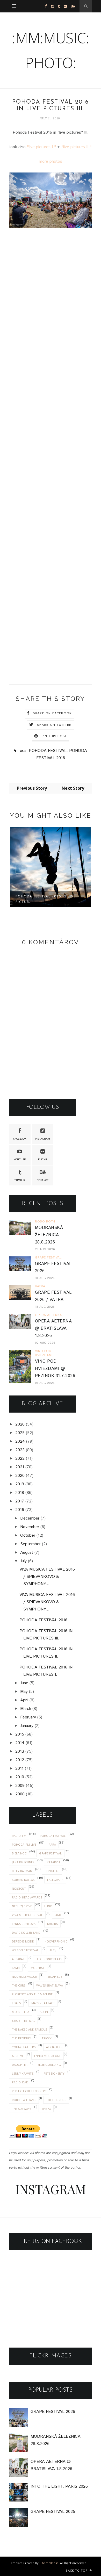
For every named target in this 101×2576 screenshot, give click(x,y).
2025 (20, 1433)
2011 (19, 1769)
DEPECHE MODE (23, 1941)
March (26, 1709)
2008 (20, 1794)
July (23, 1561)
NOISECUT (19, 1888)
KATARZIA (54, 1862)
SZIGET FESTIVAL (23, 2021)
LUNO (48, 1906)
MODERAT (38, 1968)
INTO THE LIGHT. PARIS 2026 (59, 2487)
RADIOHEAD (20, 2082)
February (28, 1717)
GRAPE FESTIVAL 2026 (53, 2412)
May (24, 1692)
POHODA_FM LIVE (24, 1844)
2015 (20, 1734)
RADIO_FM (19, 1836)
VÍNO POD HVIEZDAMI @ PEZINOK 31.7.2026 (55, 1369)
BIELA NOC (19, 1853)
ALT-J (53, 1950)
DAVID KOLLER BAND (26, 1933)
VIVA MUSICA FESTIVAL (27, 1915)
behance (43, 1180)
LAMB (16, 1968)
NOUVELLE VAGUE (24, 1977)
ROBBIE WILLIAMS (24, 2100)
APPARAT (18, 1959)
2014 (20, 1743)
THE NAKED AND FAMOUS (29, 2029)
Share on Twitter (54, 725)
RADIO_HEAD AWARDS (27, 1897)
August (27, 1553)
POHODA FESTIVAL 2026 (38, 896)
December (30, 1518)
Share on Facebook (52, 713)
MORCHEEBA (21, 2012)
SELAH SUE (55, 1977)
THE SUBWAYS (22, 2109)
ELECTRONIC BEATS (49, 1959)
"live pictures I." (41, 147)
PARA (52, 1844)
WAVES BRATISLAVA (50, 1985)
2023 (20, 1450)
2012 (20, 1760)
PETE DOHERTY (54, 2073)
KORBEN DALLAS (23, 1880)
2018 (20, 1493)
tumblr (20, 1180)
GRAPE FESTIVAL (50, 1853)
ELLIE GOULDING (49, 2065)
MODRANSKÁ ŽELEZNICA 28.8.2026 (49, 1235)
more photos (51, 161)
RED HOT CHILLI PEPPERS (29, 2091)
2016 (20, 1510)
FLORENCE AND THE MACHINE (32, 1994)
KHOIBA (52, 1924)
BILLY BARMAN (22, 1871)
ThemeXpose (49, 2563)
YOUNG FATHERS (24, 2047)
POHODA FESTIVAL (48, 751)
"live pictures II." (76, 147)
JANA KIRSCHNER (23, 1862)
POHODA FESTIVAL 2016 (43, 1620)
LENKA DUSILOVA (24, 1924)
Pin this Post (54, 736)
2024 (20, 1441)
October (28, 1535)
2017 (20, 1501)
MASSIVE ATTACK (43, 2003)
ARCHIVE (18, 2056)
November (30, 1527)
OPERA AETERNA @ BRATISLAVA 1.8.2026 (53, 1329)
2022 (20, 1459)
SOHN (44, 2012)
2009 (20, 1786)
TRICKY (47, 2038)
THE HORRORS (56, 2100)
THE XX (46, 2109)
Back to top (77, 2570)
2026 (20, 1424)
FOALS (16, 2003)
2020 (20, 1476)
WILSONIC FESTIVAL (25, 1950)
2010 (20, 1777)
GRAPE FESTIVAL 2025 (53, 2512)
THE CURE (19, 1985)
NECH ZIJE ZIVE (22, 1906)
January (27, 1726)
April (24, 1700)
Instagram (42, 1139)
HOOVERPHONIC (56, 1941)
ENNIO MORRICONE (48, 2056)
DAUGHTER (20, 2065)
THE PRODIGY (21, 2038)
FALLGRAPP (55, 1880)
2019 (20, 1484)
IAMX (58, 1915)
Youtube (20, 1160)
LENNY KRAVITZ (23, 2073)
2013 (20, 1751)
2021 (20, 1467)
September (30, 1544)
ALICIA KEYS (54, 2047)
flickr (43, 1160)
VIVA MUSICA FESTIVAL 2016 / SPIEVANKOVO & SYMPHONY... (47, 1577)
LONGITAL (52, 1871)
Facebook (20, 1139)
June (24, 1683)
